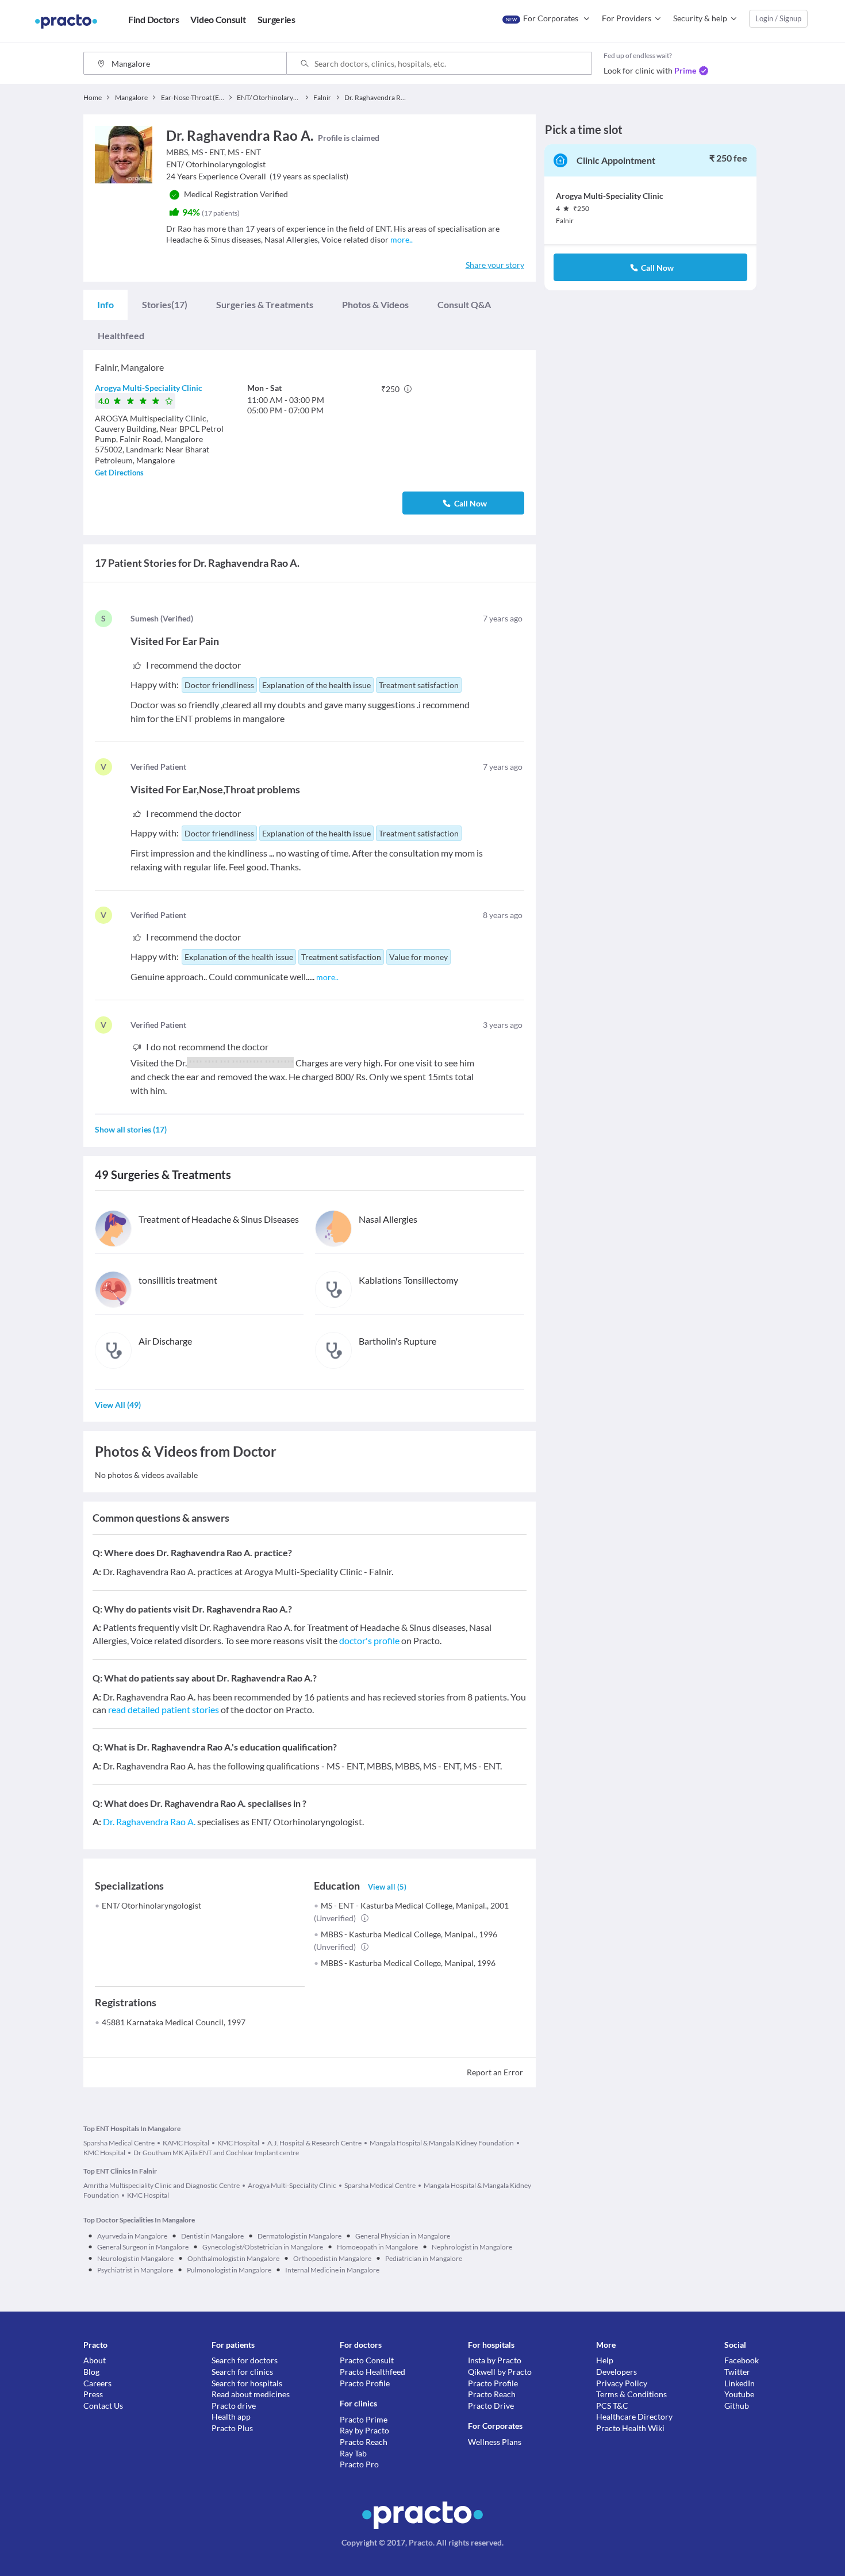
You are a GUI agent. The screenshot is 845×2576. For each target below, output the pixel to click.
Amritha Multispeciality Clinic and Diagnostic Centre (162, 2185)
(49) (118, 1405)
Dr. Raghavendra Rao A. (149, 1821)
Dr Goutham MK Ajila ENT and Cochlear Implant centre (216, 2153)
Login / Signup (778, 18)
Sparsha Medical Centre (119, 2143)
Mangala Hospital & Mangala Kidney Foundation (442, 2143)
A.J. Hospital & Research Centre (314, 2143)
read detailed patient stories (164, 1709)
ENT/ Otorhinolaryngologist (151, 1905)
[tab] (105, 305)
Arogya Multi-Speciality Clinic (149, 388)
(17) (165, 304)
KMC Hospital (238, 2143)
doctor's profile (369, 1640)
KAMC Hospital (186, 2143)
